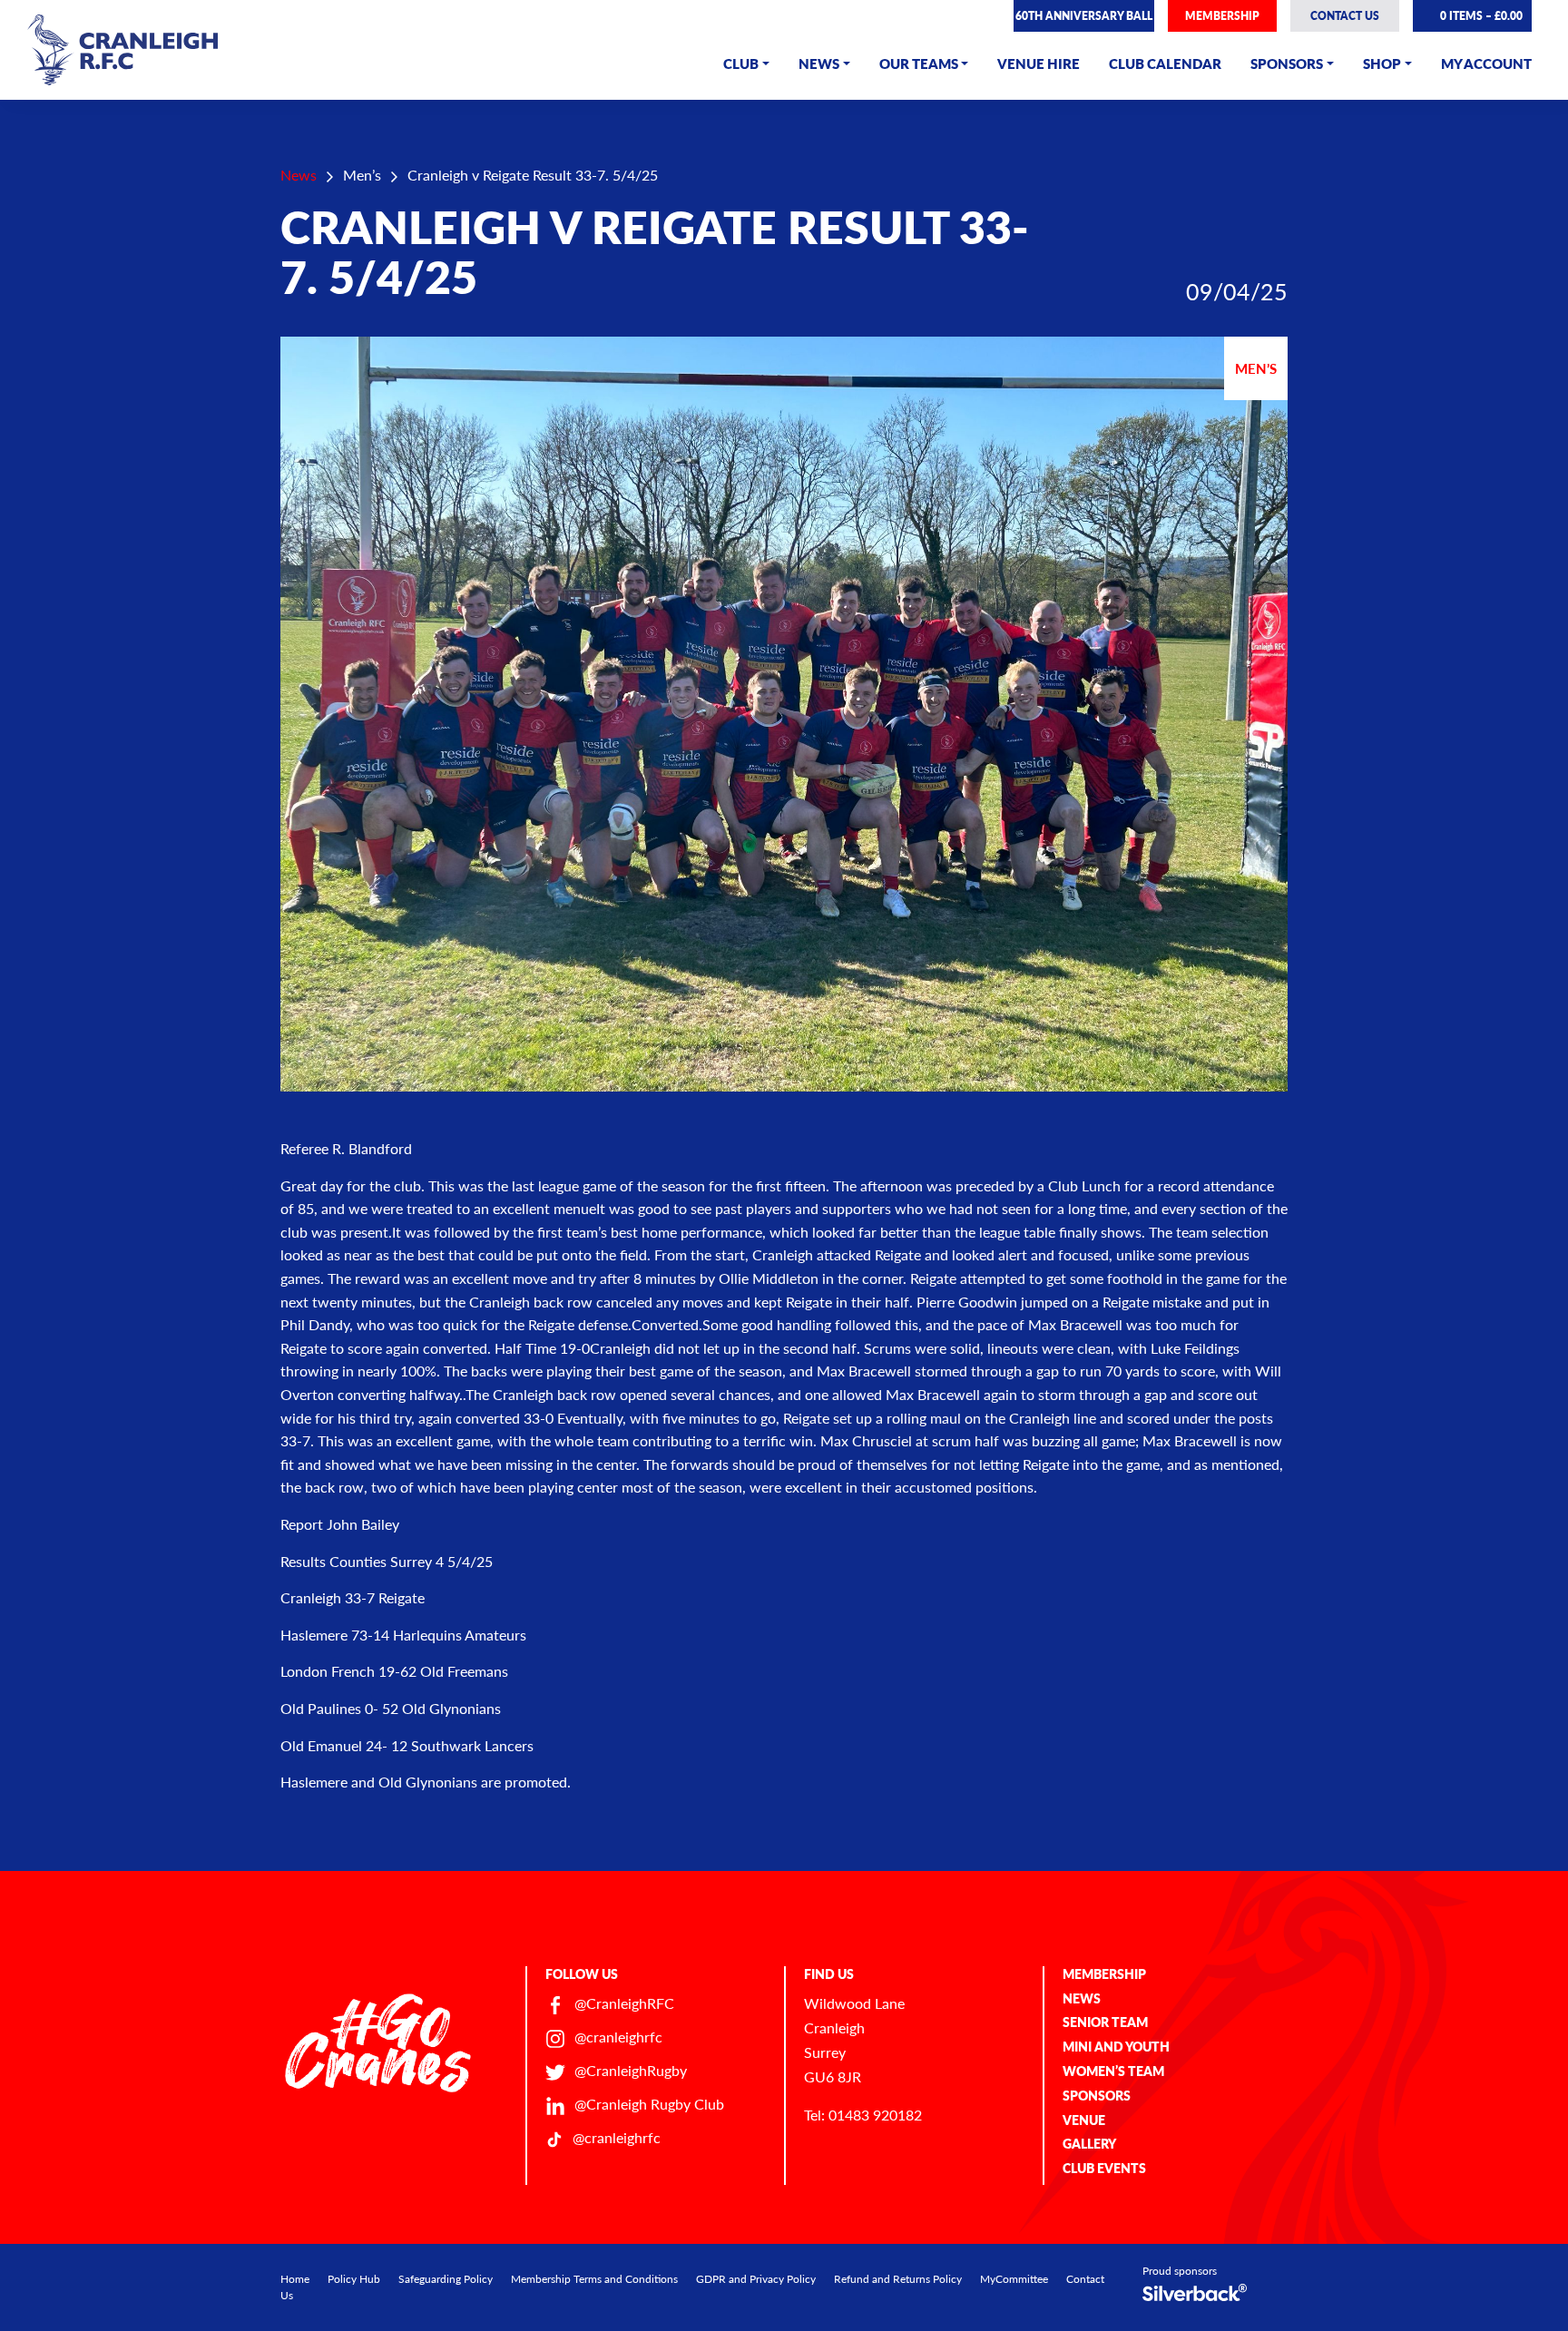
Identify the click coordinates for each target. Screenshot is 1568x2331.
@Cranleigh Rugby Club (649, 2104)
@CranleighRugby (631, 2070)
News (299, 175)
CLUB (741, 63)
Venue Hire (1039, 63)
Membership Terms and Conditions (594, 2279)
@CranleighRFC (624, 2003)
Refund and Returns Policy (898, 2279)
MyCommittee (1014, 2279)
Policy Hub (354, 2279)
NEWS (819, 63)
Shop (1382, 63)
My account (1486, 63)
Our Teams (919, 63)
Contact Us (1345, 16)
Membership (1222, 16)
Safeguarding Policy (446, 2279)
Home (295, 2279)
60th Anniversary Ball (1084, 16)
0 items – (1480, 16)
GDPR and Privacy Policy (756, 2279)
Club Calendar (1165, 63)
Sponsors (1287, 63)
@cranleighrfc (618, 2037)
